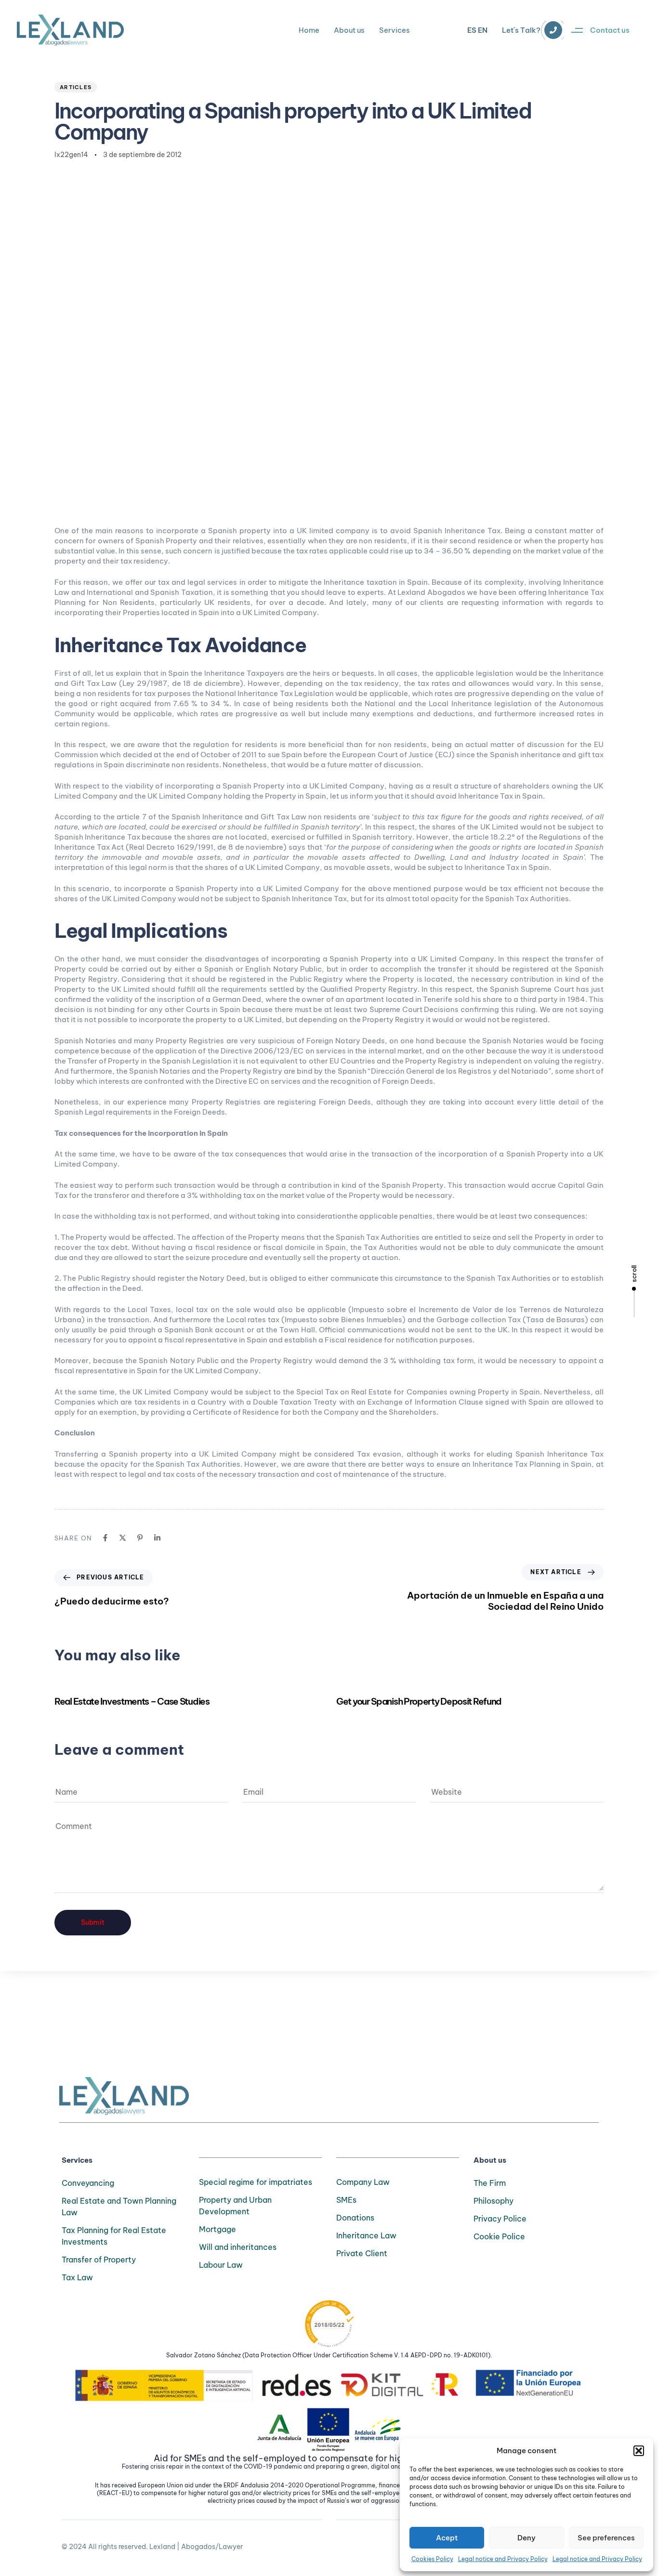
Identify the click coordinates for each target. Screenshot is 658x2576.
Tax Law (77, 2277)
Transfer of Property (99, 2260)
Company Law (363, 2182)
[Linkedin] (157, 1538)
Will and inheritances (238, 2247)
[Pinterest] (140, 1538)
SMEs (346, 2200)
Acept (447, 2538)
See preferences (606, 2538)
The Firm (490, 2183)
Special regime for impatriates (256, 2182)
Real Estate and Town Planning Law (119, 2207)
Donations (355, 2218)
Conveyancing (88, 2183)
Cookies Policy (432, 2559)
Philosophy (493, 2201)
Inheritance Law (366, 2235)
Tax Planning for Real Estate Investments (114, 2236)
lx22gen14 (71, 155)
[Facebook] (105, 1538)
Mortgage (217, 2229)
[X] (123, 1538)
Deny (526, 2538)
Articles (76, 87)
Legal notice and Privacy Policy (503, 2559)
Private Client (362, 2253)
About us (349, 30)
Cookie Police (499, 2236)
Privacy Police (500, 2219)
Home (309, 30)
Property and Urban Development (235, 2206)
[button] (639, 2451)
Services (395, 30)
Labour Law (221, 2265)
